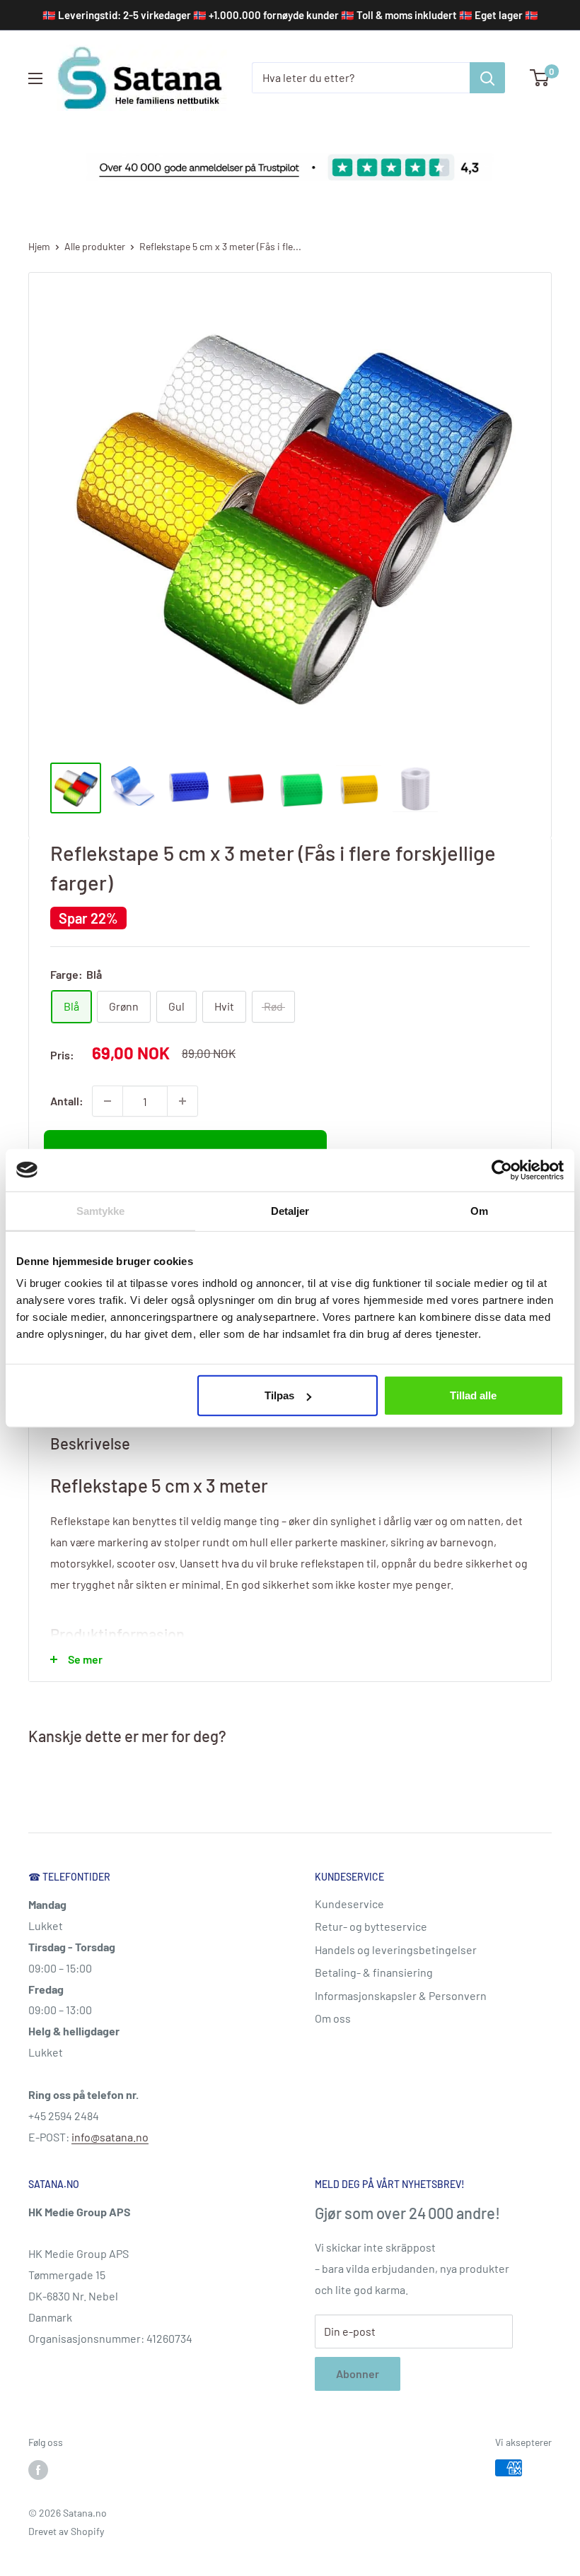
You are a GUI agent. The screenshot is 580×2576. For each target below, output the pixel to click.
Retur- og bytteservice (371, 1926)
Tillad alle (473, 1395)
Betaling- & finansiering (374, 1972)
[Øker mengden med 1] (182, 1101)
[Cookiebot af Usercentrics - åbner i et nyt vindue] (502, 1170)
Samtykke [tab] (101, 1210)
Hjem (39, 246)
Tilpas (279, 1395)
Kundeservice (349, 1904)
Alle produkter (95, 246)
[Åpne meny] (35, 78)
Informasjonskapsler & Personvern (401, 1995)
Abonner (358, 2374)
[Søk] (487, 78)
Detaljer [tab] (290, 1210)
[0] (540, 78)
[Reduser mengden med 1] (108, 1101)
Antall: (67, 1101)
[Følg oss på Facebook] (38, 2469)
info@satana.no (110, 2137)
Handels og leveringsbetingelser (396, 1949)
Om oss (333, 2018)
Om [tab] (479, 1210)
